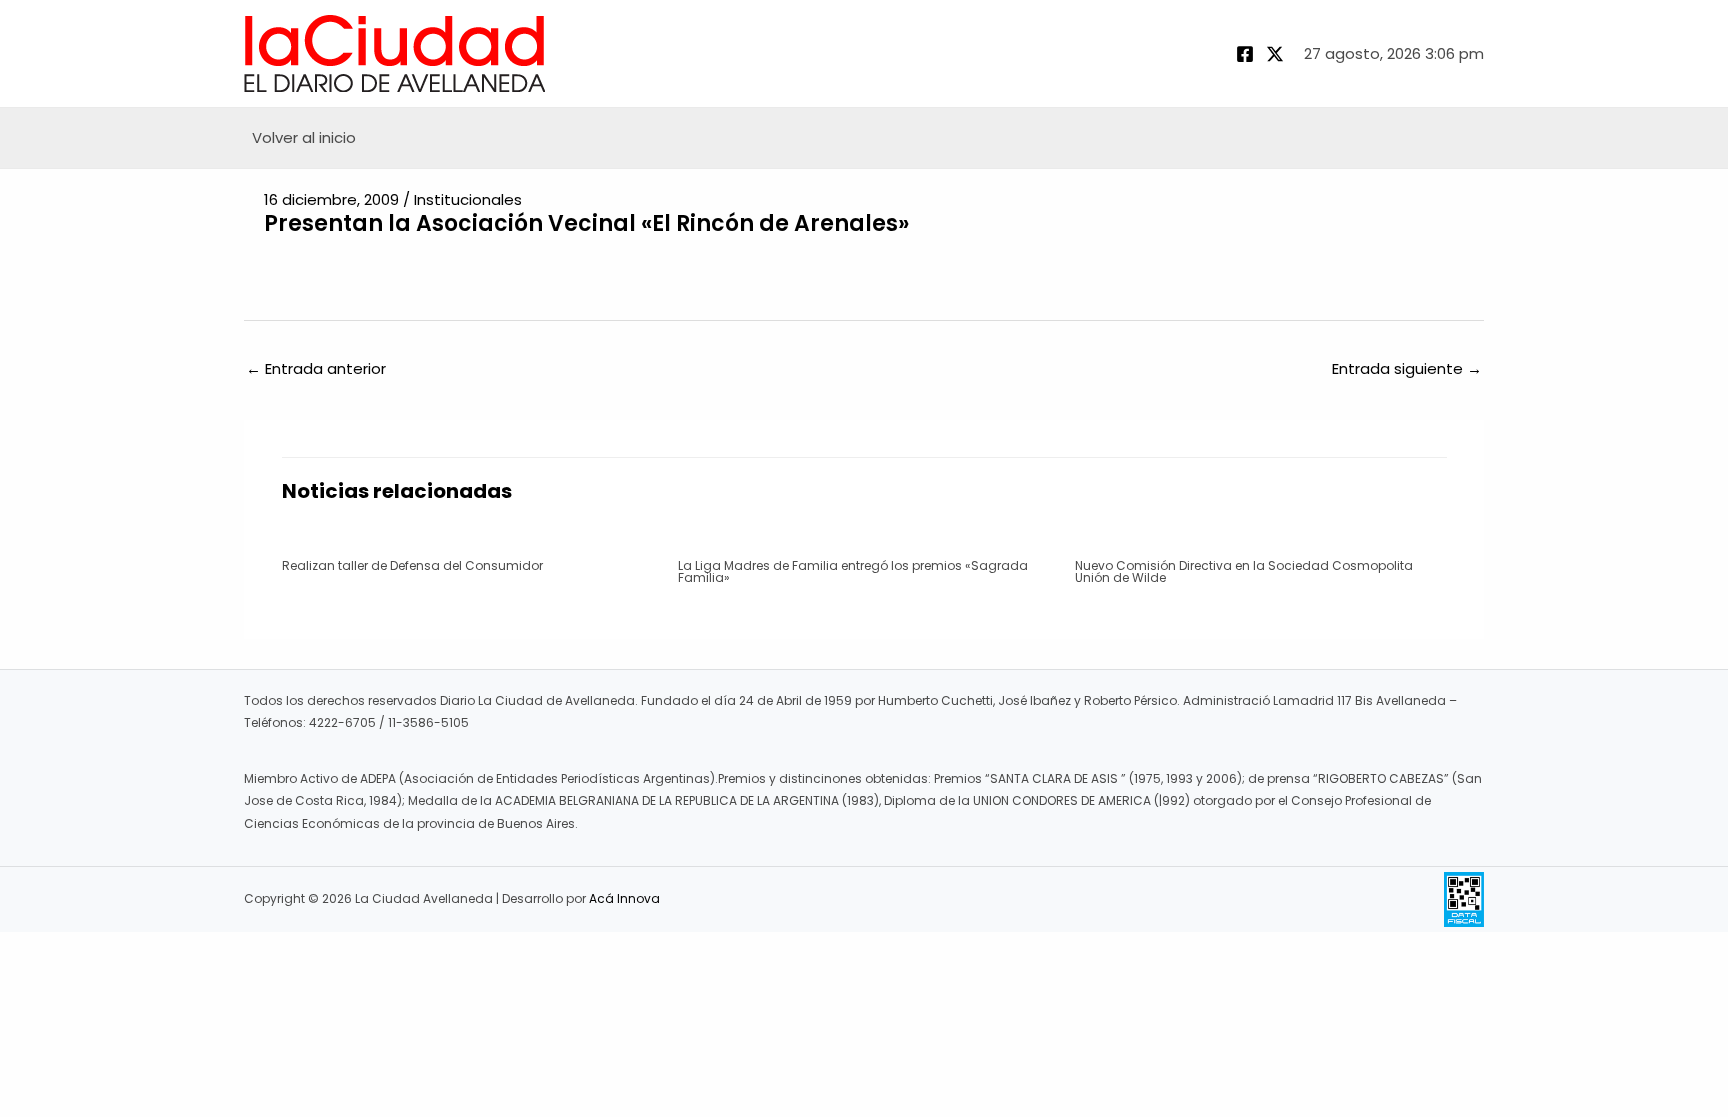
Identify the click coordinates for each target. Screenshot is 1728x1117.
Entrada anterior (316, 368)
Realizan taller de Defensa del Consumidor (412, 565)
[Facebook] (1245, 54)
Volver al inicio (304, 137)
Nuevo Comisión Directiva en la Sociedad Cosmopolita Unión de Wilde (1244, 571)
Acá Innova (624, 898)
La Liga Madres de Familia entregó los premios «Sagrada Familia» (853, 571)
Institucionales (468, 199)
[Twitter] (1275, 54)
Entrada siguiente (1407, 368)
